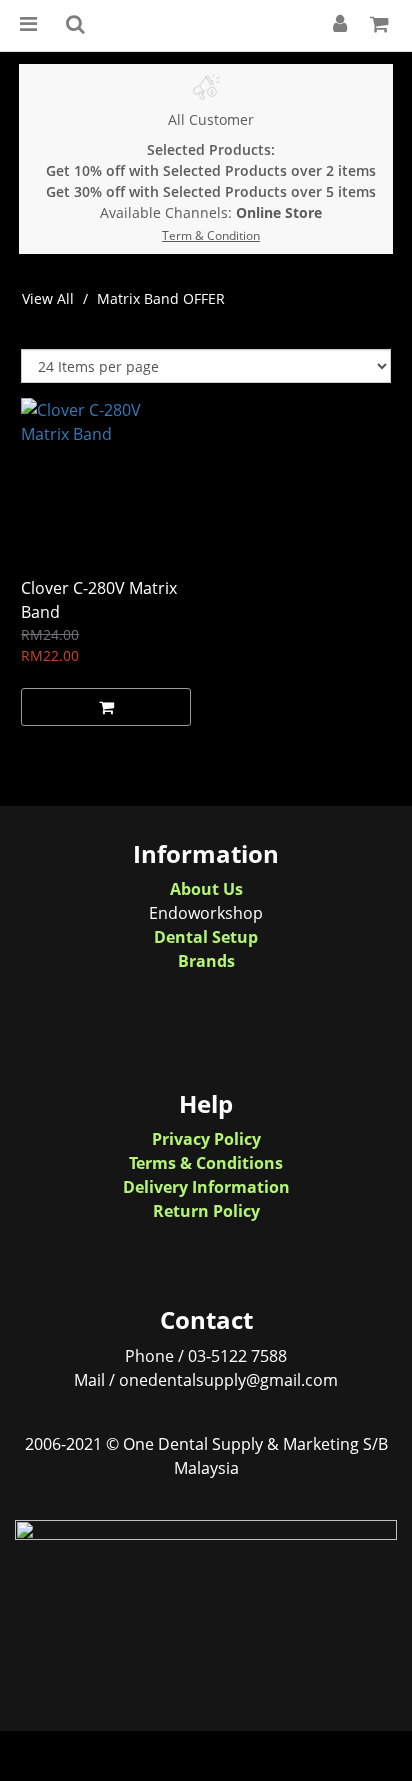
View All (48, 298)
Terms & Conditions (206, 1163)
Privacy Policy (206, 1139)
